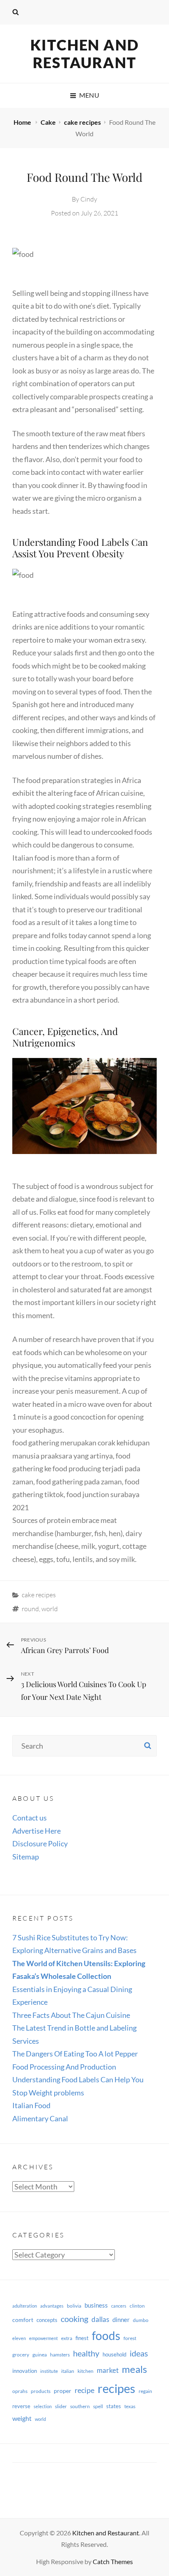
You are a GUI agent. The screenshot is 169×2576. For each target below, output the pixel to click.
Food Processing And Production (64, 2067)
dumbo (141, 2320)
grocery (21, 2355)
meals (134, 2369)
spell (98, 2406)
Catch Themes (113, 2561)
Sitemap (26, 1857)
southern (80, 2406)
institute (49, 2371)
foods (106, 2336)
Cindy (89, 199)
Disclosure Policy (40, 1843)
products (41, 2391)
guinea (40, 2355)
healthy (86, 2353)
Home (23, 122)
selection (43, 2406)
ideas (139, 2353)
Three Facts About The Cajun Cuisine (71, 2015)
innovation (25, 2371)
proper (63, 2391)
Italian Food (31, 2105)
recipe (84, 2390)
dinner (121, 2320)
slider (61, 2406)
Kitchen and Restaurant (85, 54)
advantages (52, 2306)
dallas (100, 2319)
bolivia (74, 2306)
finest (82, 2338)
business (96, 2305)
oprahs (20, 2391)
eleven (19, 2338)
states (114, 2406)
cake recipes (82, 122)
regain (145, 2391)
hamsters (60, 2355)
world (50, 1609)
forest (130, 2338)
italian (68, 2371)
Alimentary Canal (40, 2118)
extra (67, 2338)
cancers (119, 2306)
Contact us (30, 1818)
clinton (137, 2306)
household (114, 2354)
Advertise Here (37, 1831)
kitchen (86, 2371)
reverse (21, 2406)
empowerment (43, 2338)
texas (130, 2406)
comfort (23, 2320)
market (108, 2370)
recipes (116, 2388)
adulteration (25, 2306)
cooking (74, 2319)
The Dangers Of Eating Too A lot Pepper (75, 2054)
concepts (47, 2320)
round (30, 1609)
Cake (48, 122)
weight (22, 2418)
